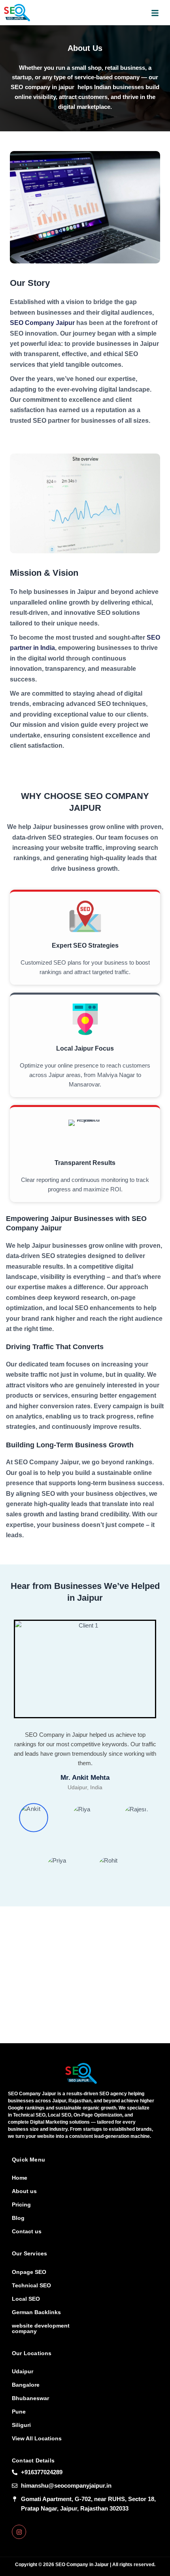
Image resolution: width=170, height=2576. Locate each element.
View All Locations (37, 2438)
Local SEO (26, 2299)
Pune (19, 2412)
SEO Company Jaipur (42, 323)
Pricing (21, 2205)
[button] (155, 13)
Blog (18, 2218)
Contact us (27, 2231)
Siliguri (21, 2425)
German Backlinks (36, 2312)
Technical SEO (31, 2285)
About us (24, 2191)
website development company (41, 2328)
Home (20, 2178)
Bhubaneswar (30, 2398)
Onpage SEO (29, 2272)
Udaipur (23, 2371)
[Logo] (81, 2073)
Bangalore (26, 2385)
